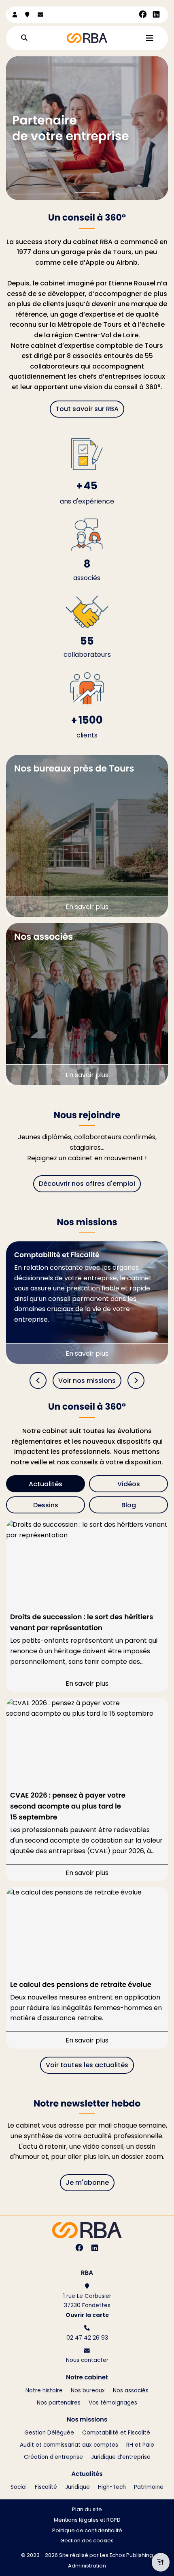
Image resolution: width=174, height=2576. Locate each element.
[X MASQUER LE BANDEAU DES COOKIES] (168, 2446)
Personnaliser (142, 2564)
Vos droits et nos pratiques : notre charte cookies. (67, 2539)
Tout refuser (87, 2564)
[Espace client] (15, 15)
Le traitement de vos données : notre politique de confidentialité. (86, 2547)
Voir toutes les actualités (87, 2065)
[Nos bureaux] (27, 15)
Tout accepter (31, 2564)
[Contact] (40, 15)
